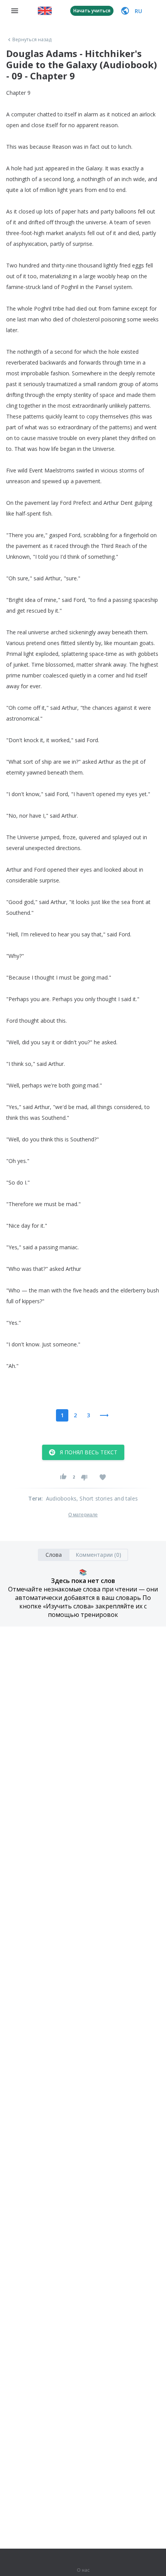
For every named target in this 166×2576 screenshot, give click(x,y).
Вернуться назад (32, 40)
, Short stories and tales (107, 1498)
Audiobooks (61, 1498)
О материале (83, 1515)
